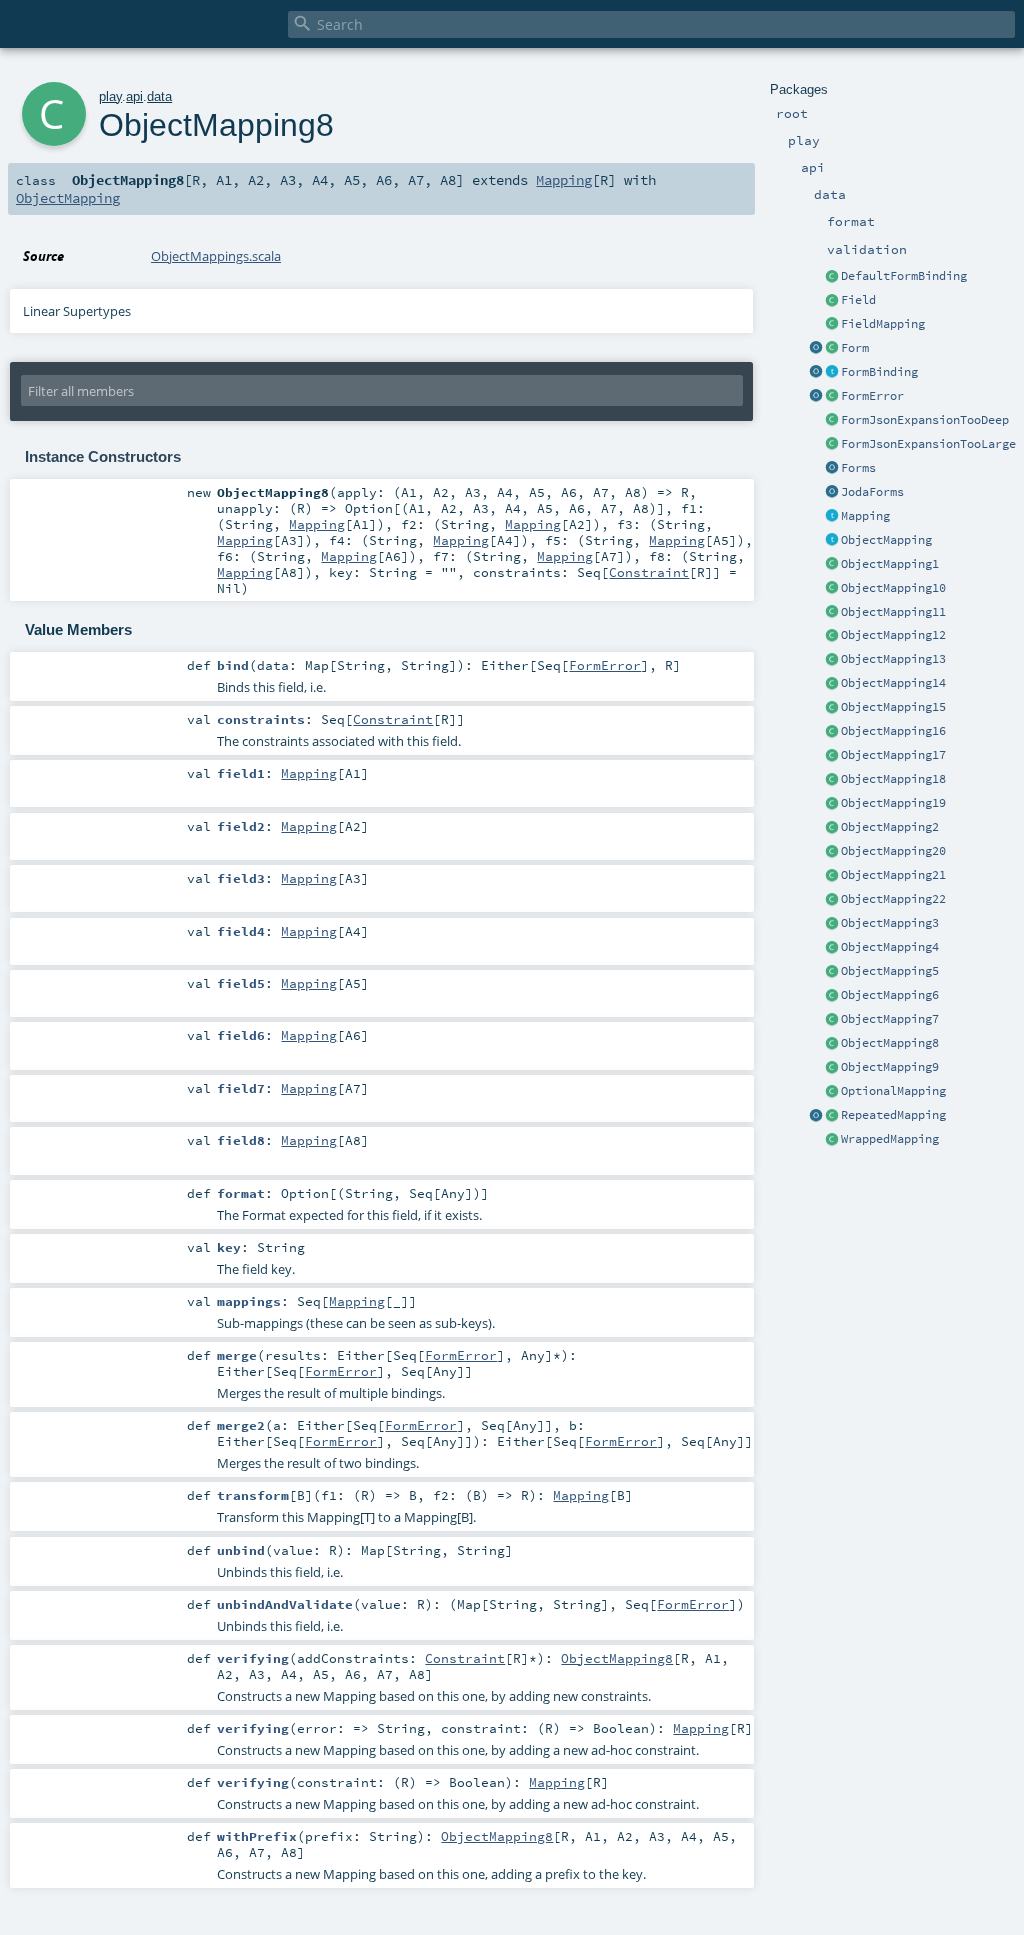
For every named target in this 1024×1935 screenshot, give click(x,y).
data (159, 96)
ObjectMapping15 (893, 707)
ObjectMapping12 (893, 635)
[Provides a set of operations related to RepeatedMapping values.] (816, 1116)
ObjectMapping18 (893, 779)
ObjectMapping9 (890, 1067)
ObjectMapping (886, 540)
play (110, 96)
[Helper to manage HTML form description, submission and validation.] (832, 349)
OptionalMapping (893, 1091)
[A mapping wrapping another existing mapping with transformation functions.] (832, 1140)
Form (855, 348)
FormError (872, 396)
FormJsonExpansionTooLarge (928, 444)
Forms (858, 468)
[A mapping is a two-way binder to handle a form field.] (832, 517)
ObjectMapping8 (890, 1043)
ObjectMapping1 (890, 564)
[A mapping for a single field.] (832, 325)
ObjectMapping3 (890, 923)
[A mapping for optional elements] (832, 1092)
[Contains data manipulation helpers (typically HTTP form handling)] (832, 469)
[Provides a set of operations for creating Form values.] (816, 349)
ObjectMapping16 (893, 731)
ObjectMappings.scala (216, 256)
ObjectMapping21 (893, 875)
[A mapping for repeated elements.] (832, 1116)
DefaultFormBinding (904, 276)
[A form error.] (832, 397)
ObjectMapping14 (893, 683)
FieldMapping (883, 324)
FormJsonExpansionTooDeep (925, 420)
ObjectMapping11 (893, 612)
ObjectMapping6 (890, 995)
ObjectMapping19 (893, 803)
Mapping (865, 516)
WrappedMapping (890, 1139)
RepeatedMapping (893, 1115)
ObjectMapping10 (893, 588)
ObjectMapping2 (890, 827)
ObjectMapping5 (890, 971)
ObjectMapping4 (890, 947)
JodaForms (872, 492)
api (134, 96)
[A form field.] (832, 301)
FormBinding (879, 372)
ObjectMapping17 (893, 755)
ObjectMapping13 (893, 659)
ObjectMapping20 (893, 851)
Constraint (649, 572)
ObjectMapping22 (893, 899)
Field (858, 300)
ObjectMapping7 (890, 1019)
